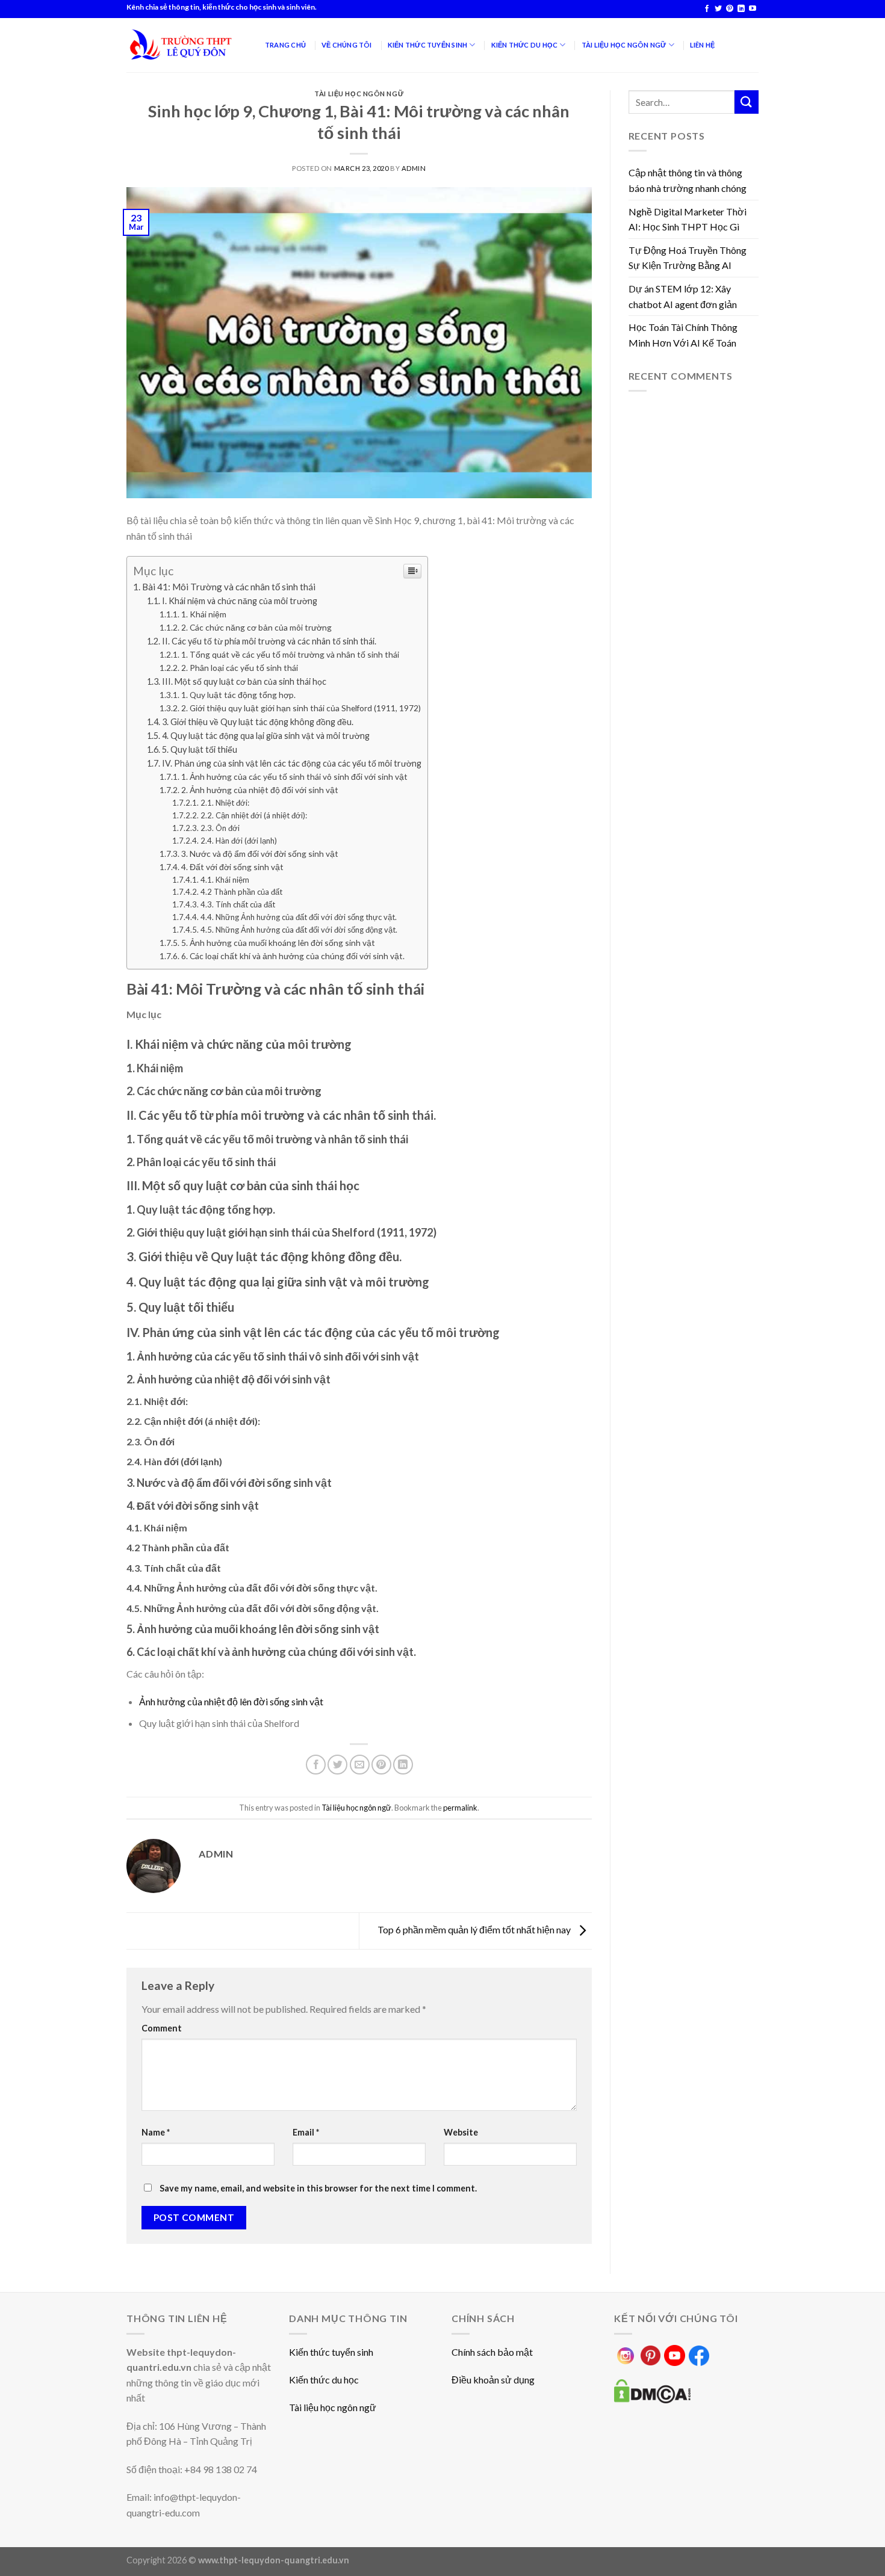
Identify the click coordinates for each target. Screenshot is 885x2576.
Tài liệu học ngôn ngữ (359, 94)
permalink (460, 1808)
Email (306, 2132)
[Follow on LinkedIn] (741, 9)
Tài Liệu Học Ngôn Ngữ (624, 45)
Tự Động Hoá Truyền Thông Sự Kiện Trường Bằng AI (688, 258)
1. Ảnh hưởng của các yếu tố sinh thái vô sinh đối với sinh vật (294, 777)
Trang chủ (285, 45)
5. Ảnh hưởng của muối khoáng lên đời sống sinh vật (278, 943)
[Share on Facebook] (316, 1765)
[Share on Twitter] (337, 1765)
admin (414, 168)
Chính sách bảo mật (492, 2352)
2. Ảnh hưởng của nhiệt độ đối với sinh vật (260, 790)
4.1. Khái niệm (225, 880)
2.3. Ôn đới (220, 828)
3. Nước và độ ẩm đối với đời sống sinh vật (260, 854)
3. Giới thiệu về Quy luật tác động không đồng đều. (258, 722)
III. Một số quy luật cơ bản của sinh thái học (244, 681)
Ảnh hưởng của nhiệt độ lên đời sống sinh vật (231, 1701)
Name (156, 2132)
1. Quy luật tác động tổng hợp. (238, 695)
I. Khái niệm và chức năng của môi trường (240, 601)
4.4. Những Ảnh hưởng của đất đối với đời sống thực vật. (299, 917)
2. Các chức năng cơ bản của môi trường (256, 627)
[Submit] (747, 102)
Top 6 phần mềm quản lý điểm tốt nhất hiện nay (475, 1929)
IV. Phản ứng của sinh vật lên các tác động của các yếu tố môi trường (292, 763)
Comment (162, 2028)
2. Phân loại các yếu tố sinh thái (240, 668)
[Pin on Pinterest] (381, 1765)
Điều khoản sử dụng (493, 2380)
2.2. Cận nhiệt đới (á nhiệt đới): (254, 815)
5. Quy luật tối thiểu (200, 749)
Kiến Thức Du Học (525, 45)
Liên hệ (703, 45)
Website (461, 2132)
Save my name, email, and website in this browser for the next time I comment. (318, 2188)
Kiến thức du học (324, 2380)
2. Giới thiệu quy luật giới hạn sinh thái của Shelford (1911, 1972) (301, 708)
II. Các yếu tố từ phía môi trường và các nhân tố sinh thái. (269, 641)
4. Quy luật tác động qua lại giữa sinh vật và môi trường (266, 736)
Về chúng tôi (347, 45)
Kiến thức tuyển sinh (331, 2352)
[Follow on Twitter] (718, 9)
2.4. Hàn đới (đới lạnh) (239, 841)
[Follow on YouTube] (753, 9)
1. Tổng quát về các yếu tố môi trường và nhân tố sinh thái (290, 654)
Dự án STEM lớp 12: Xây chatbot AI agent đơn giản (683, 296)
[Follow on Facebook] (707, 9)
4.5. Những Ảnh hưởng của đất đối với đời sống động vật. (299, 930)
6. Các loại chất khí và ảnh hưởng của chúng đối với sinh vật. (293, 956)
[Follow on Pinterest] (730, 9)
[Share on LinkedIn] (403, 1765)
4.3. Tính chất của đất (238, 904)
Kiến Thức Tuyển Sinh (427, 45)
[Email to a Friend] (360, 1765)
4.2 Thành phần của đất (241, 892)
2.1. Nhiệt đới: (225, 803)
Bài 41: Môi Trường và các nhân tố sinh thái (229, 587)
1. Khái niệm (204, 614)
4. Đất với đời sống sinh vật (232, 867)
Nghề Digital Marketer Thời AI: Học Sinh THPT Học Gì (688, 219)
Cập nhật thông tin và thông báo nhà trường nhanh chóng (688, 180)
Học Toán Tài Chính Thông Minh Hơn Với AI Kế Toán (683, 335)
